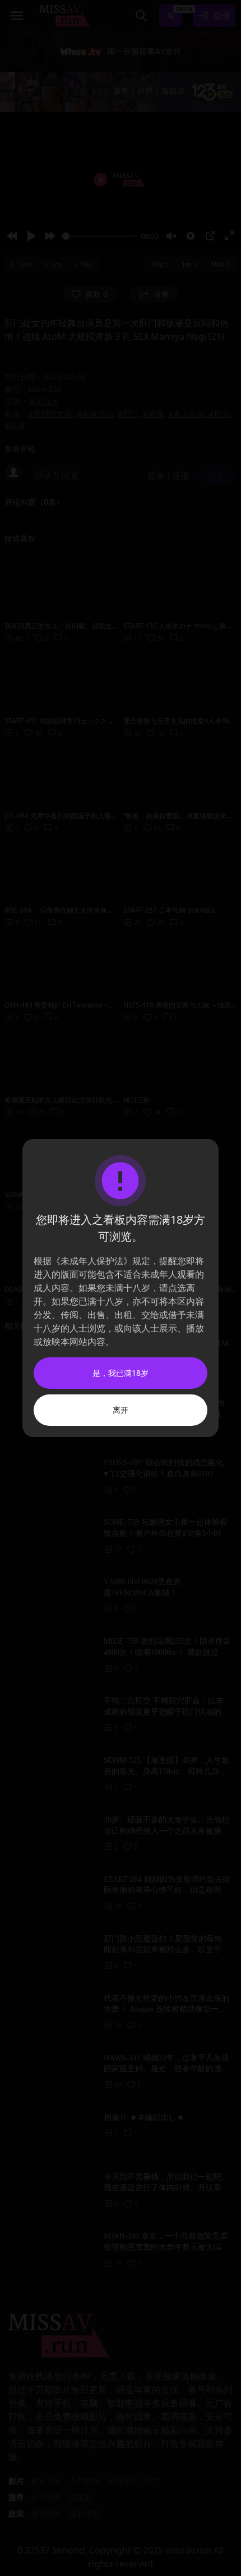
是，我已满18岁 (121, 1373)
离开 (121, 1410)
